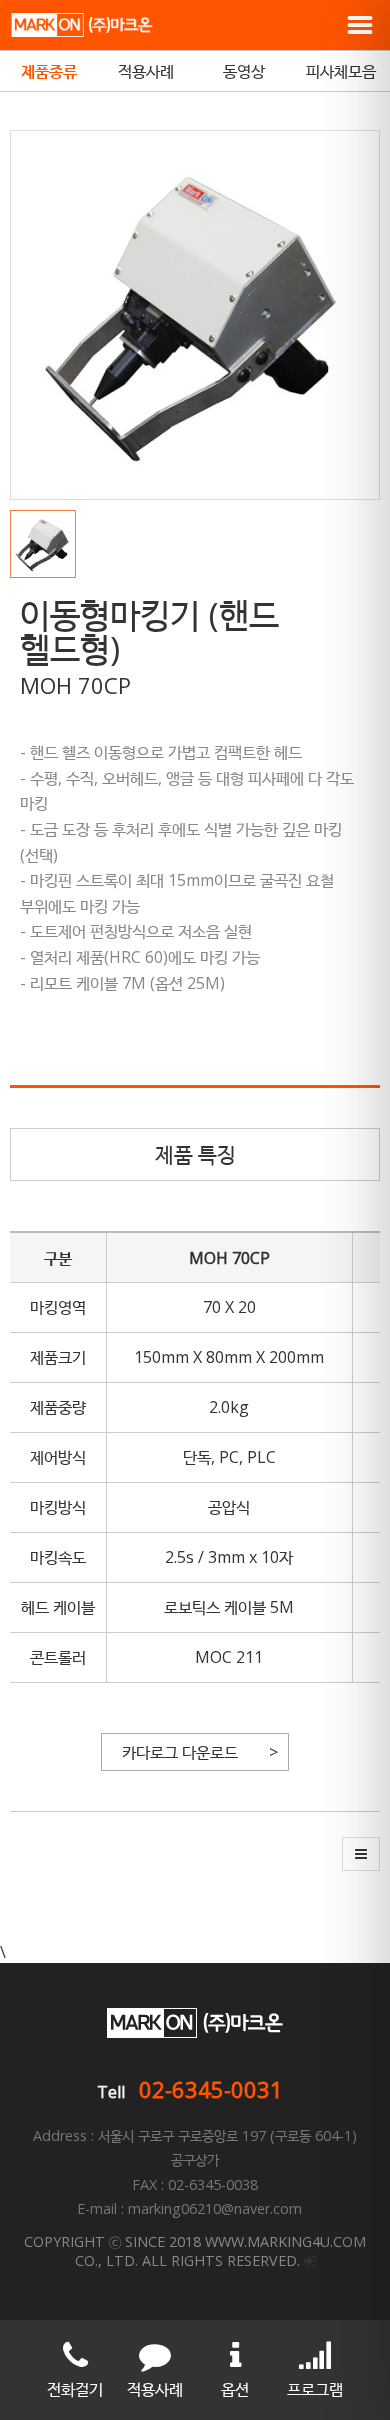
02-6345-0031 (211, 2089)
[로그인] (310, 2260)
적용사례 (146, 71)
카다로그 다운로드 (180, 1752)
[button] (48, 544)
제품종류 (49, 71)
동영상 (244, 71)
